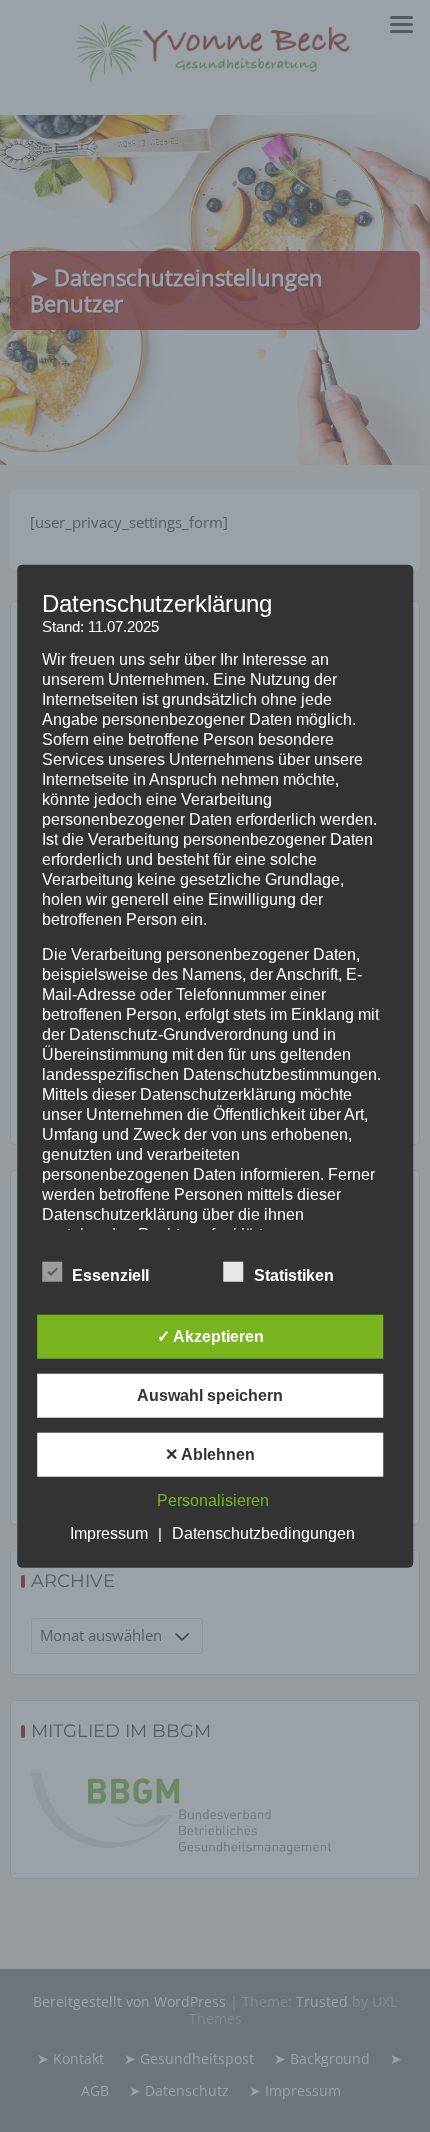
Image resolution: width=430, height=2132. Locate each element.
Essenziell (110, 1274)
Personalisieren (213, 1499)
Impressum (109, 1532)
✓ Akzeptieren (210, 1335)
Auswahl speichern (210, 1394)
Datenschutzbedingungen (263, 1532)
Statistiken (294, 1274)
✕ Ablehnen (210, 1453)
